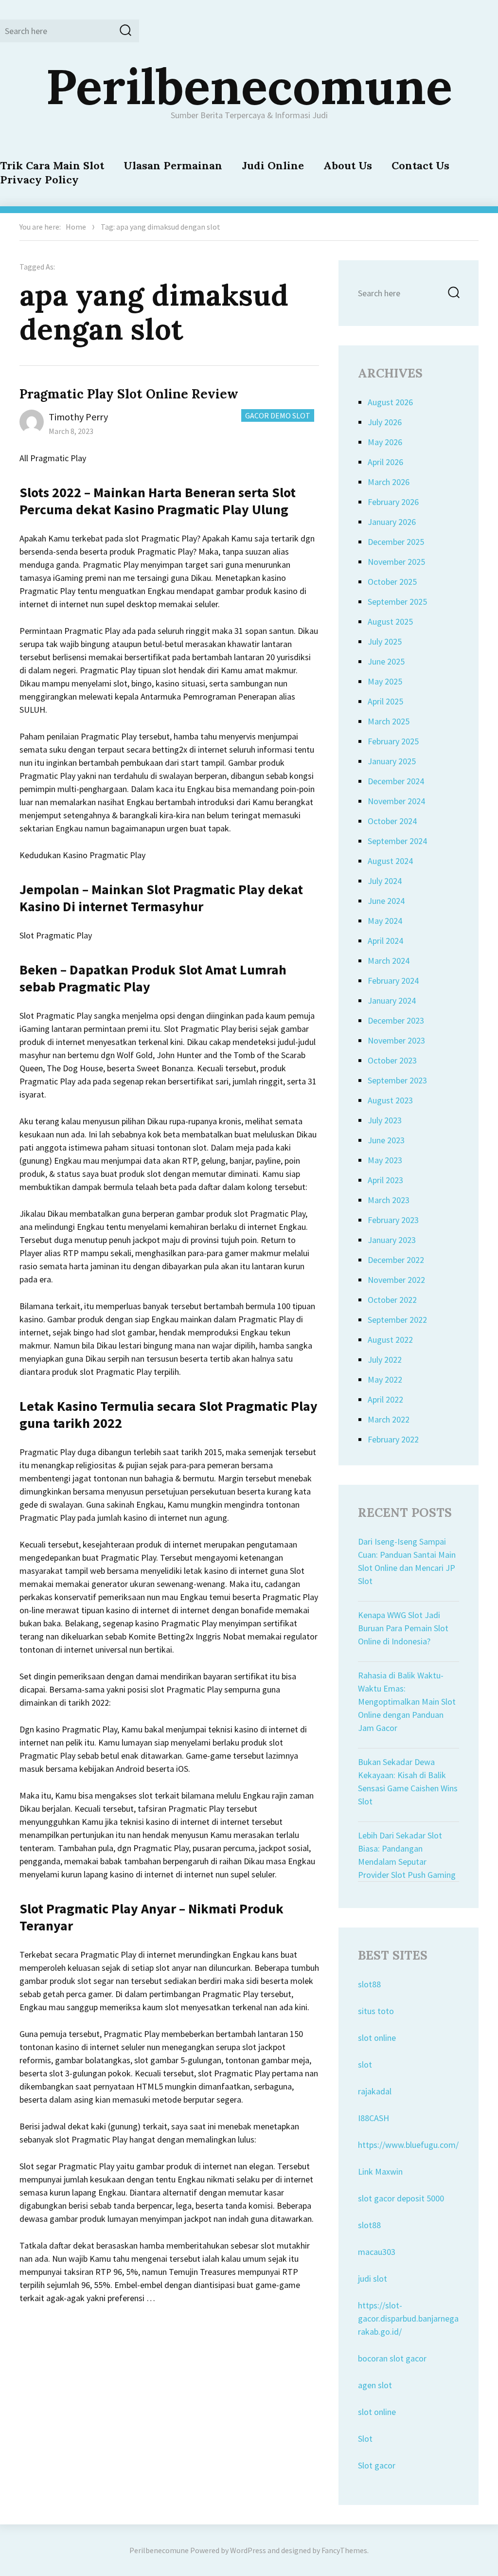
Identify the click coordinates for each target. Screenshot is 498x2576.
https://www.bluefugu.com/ (408, 2145)
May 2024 (385, 921)
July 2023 (385, 1120)
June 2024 (386, 901)
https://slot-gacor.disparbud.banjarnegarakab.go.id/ (408, 2318)
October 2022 (392, 1300)
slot (365, 2064)
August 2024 (390, 861)
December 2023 (396, 1020)
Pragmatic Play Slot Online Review (129, 394)
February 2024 (393, 981)
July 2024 (385, 881)
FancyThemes (344, 2550)
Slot (365, 2439)
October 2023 (392, 1060)
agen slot (375, 2385)
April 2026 (385, 462)
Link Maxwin (380, 2171)
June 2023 (386, 1140)
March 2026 (389, 482)
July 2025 (385, 641)
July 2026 (385, 422)
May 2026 (385, 442)
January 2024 (392, 1000)
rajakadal (375, 2091)
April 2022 (385, 1399)
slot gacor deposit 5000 (401, 2198)
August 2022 (390, 1340)
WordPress (248, 2550)
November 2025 (396, 562)
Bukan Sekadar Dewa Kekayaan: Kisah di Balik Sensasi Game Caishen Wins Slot (408, 1782)
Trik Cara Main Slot (52, 165)
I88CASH (373, 2118)
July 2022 (385, 1360)
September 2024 (397, 841)
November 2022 (396, 1280)
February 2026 (393, 502)
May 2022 (385, 1379)
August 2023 (390, 1100)
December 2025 (396, 542)
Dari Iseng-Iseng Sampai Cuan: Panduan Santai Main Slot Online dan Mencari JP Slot (407, 1561)
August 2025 (390, 621)
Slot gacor (377, 2465)
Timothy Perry (78, 417)
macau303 (377, 2252)
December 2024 (396, 781)
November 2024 (396, 801)
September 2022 (397, 1320)
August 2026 (390, 402)
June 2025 (386, 661)
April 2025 (385, 701)
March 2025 (389, 721)
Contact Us (420, 165)
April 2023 (385, 1180)
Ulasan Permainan (173, 165)
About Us (348, 165)
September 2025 (397, 602)
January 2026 (392, 522)
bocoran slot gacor (392, 2358)
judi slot (373, 2279)
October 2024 (392, 821)
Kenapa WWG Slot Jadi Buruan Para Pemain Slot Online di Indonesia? (403, 1628)
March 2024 (389, 961)
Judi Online (273, 165)
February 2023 (393, 1220)
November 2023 (396, 1040)
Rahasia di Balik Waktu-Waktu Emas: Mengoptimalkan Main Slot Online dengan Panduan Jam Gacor (407, 1702)
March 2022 (389, 1419)
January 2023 (392, 1240)
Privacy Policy (39, 180)
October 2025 (392, 582)
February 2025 (393, 741)
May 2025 (385, 681)
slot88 (369, 1984)
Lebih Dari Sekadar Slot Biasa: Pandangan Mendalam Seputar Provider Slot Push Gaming (407, 1855)
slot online (377, 2038)
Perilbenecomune (249, 86)
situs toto (376, 2011)
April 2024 (385, 941)
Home (76, 227)
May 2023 (385, 1160)
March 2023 (389, 1200)
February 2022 (393, 1439)
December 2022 (396, 1260)
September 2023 (397, 1080)
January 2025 (392, 761)
